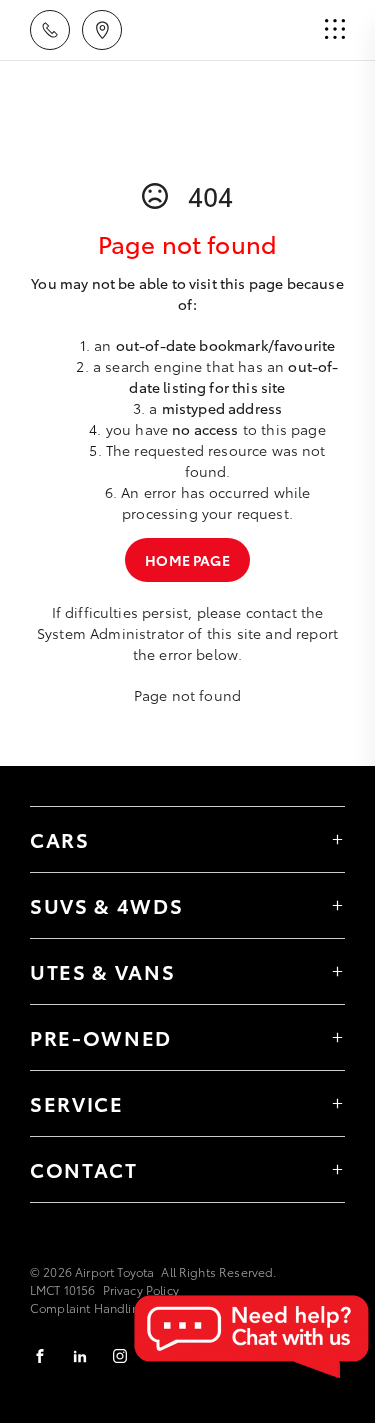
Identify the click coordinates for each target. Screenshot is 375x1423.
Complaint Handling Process (112, 1307)
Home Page (187, 560)
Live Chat (250, 1337)
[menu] (335, 30)
